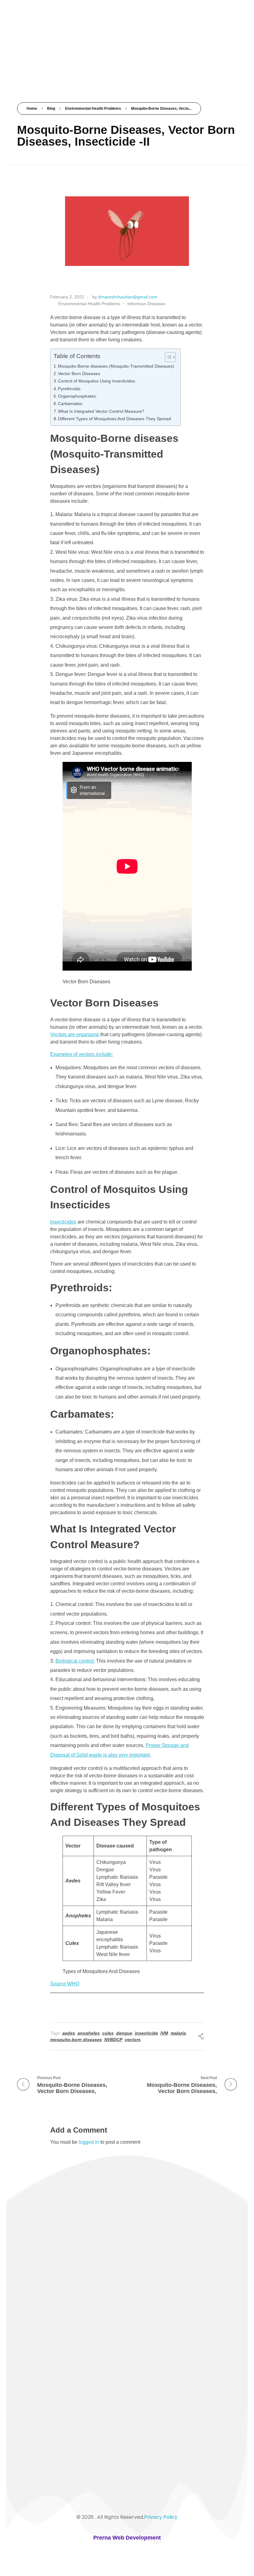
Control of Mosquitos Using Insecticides (96, 381)
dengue (124, 2033)
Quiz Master (34, 2256)
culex (108, 2033)
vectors (133, 2040)
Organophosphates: (77, 396)
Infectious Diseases (146, 304)
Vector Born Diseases (79, 374)
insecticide (146, 2033)
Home (32, 109)
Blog (51, 109)
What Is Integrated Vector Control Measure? (101, 411)
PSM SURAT (47, 30)
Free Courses (35, 2278)
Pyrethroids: (70, 389)
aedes (69, 2033)
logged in (90, 2142)
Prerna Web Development (127, 2538)
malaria (178, 2033)
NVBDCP (113, 2040)
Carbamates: (71, 404)
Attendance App (39, 2299)
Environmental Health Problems (93, 109)
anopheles (89, 2033)
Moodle (29, 2288)
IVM (164, 2033)
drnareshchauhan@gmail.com (128, 297)
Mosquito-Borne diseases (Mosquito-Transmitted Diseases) (116, 366)
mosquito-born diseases (76, 2040)
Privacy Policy (161, 2517)
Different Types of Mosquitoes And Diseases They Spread (114, 419)
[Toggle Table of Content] (167, 357)
